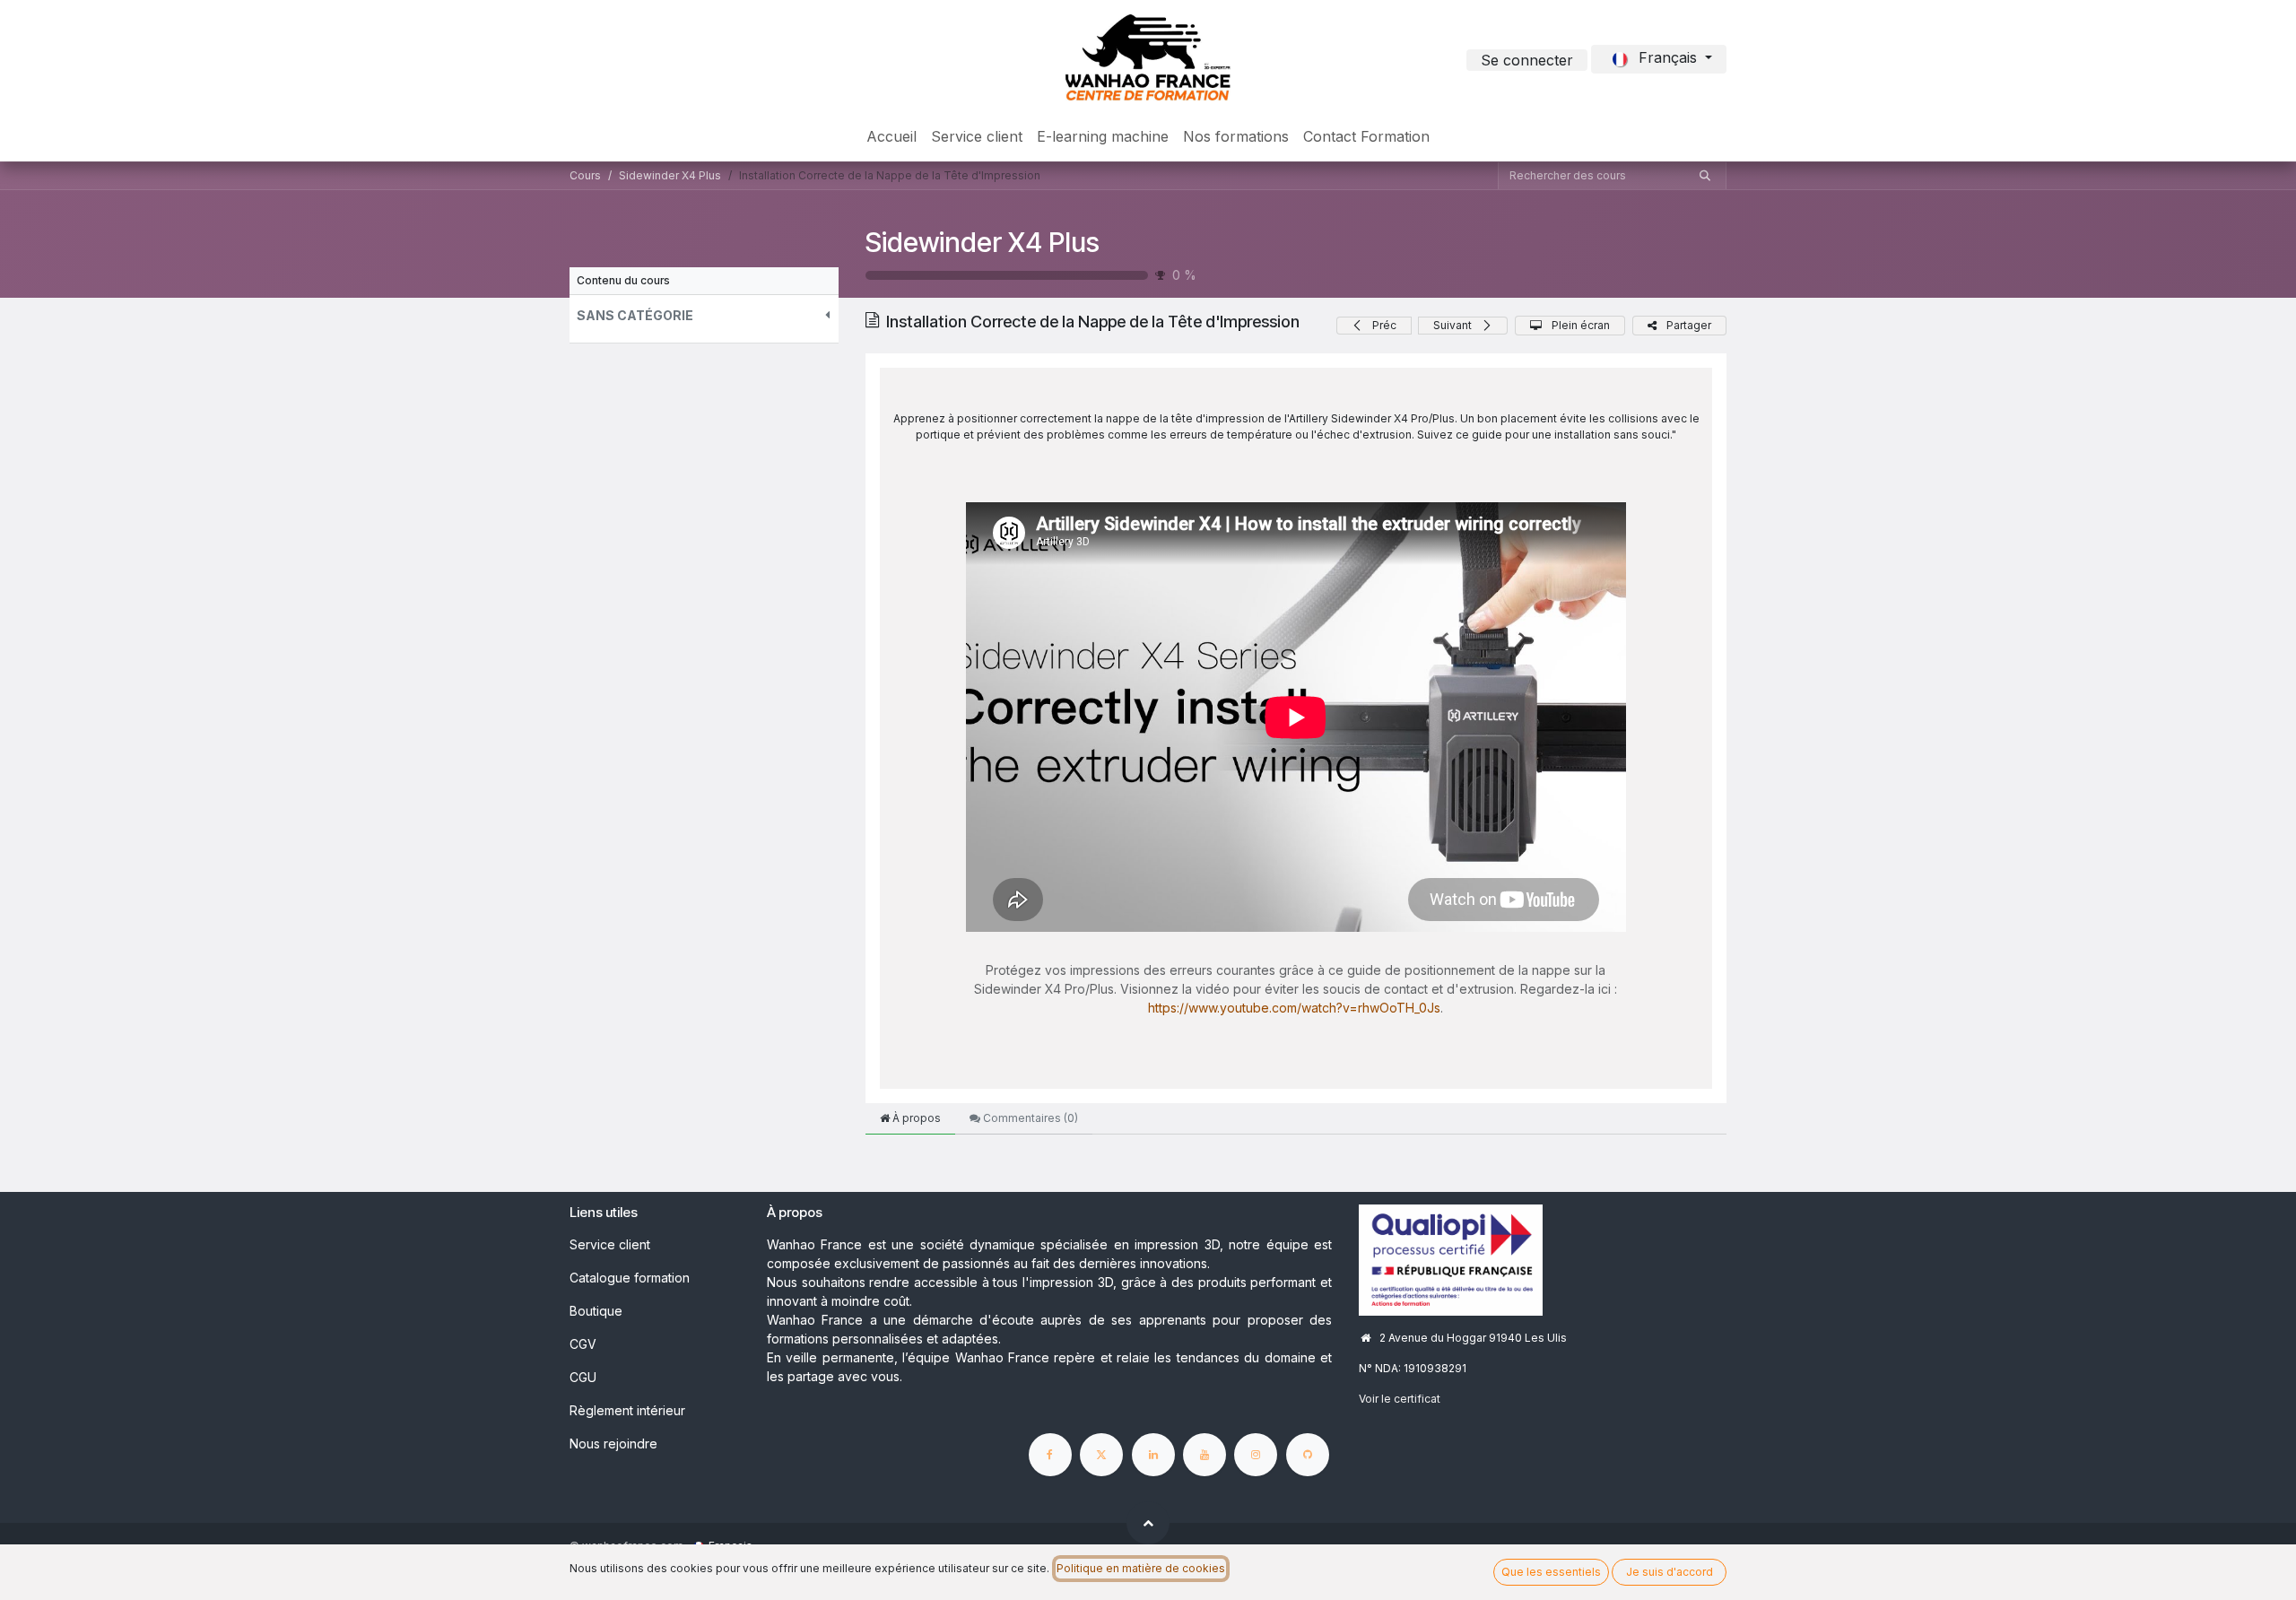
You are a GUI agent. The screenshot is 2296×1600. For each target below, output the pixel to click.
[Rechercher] (1705, 176)
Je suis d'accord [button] (1670, 1572)
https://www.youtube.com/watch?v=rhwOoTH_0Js (1294, 1008)
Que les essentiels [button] (1551, 1572)
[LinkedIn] (1153, 1455)
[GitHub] (1308, 1455)
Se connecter (1527, 60)
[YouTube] (1205, 1455)
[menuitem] (891, 136)
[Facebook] (1050, 1455)
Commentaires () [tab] (1029, 1118)
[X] (1101, 1455)
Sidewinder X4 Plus (983, 242)
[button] (704, 315)
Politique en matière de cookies (1141, 1568)
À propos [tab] (915, 1118)
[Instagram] (1256, 1455)
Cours (585, 175)
